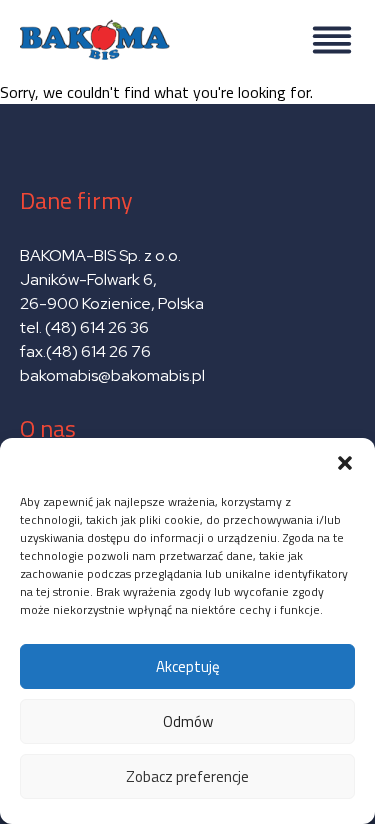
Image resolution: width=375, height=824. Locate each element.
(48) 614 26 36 (97, 327)
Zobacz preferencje (187, 776)
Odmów (188, 721)
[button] (345, 463)
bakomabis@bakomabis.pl (112, 375)
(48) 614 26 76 (100, 351)
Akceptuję (188, 666)
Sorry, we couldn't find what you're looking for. (174, 434)
